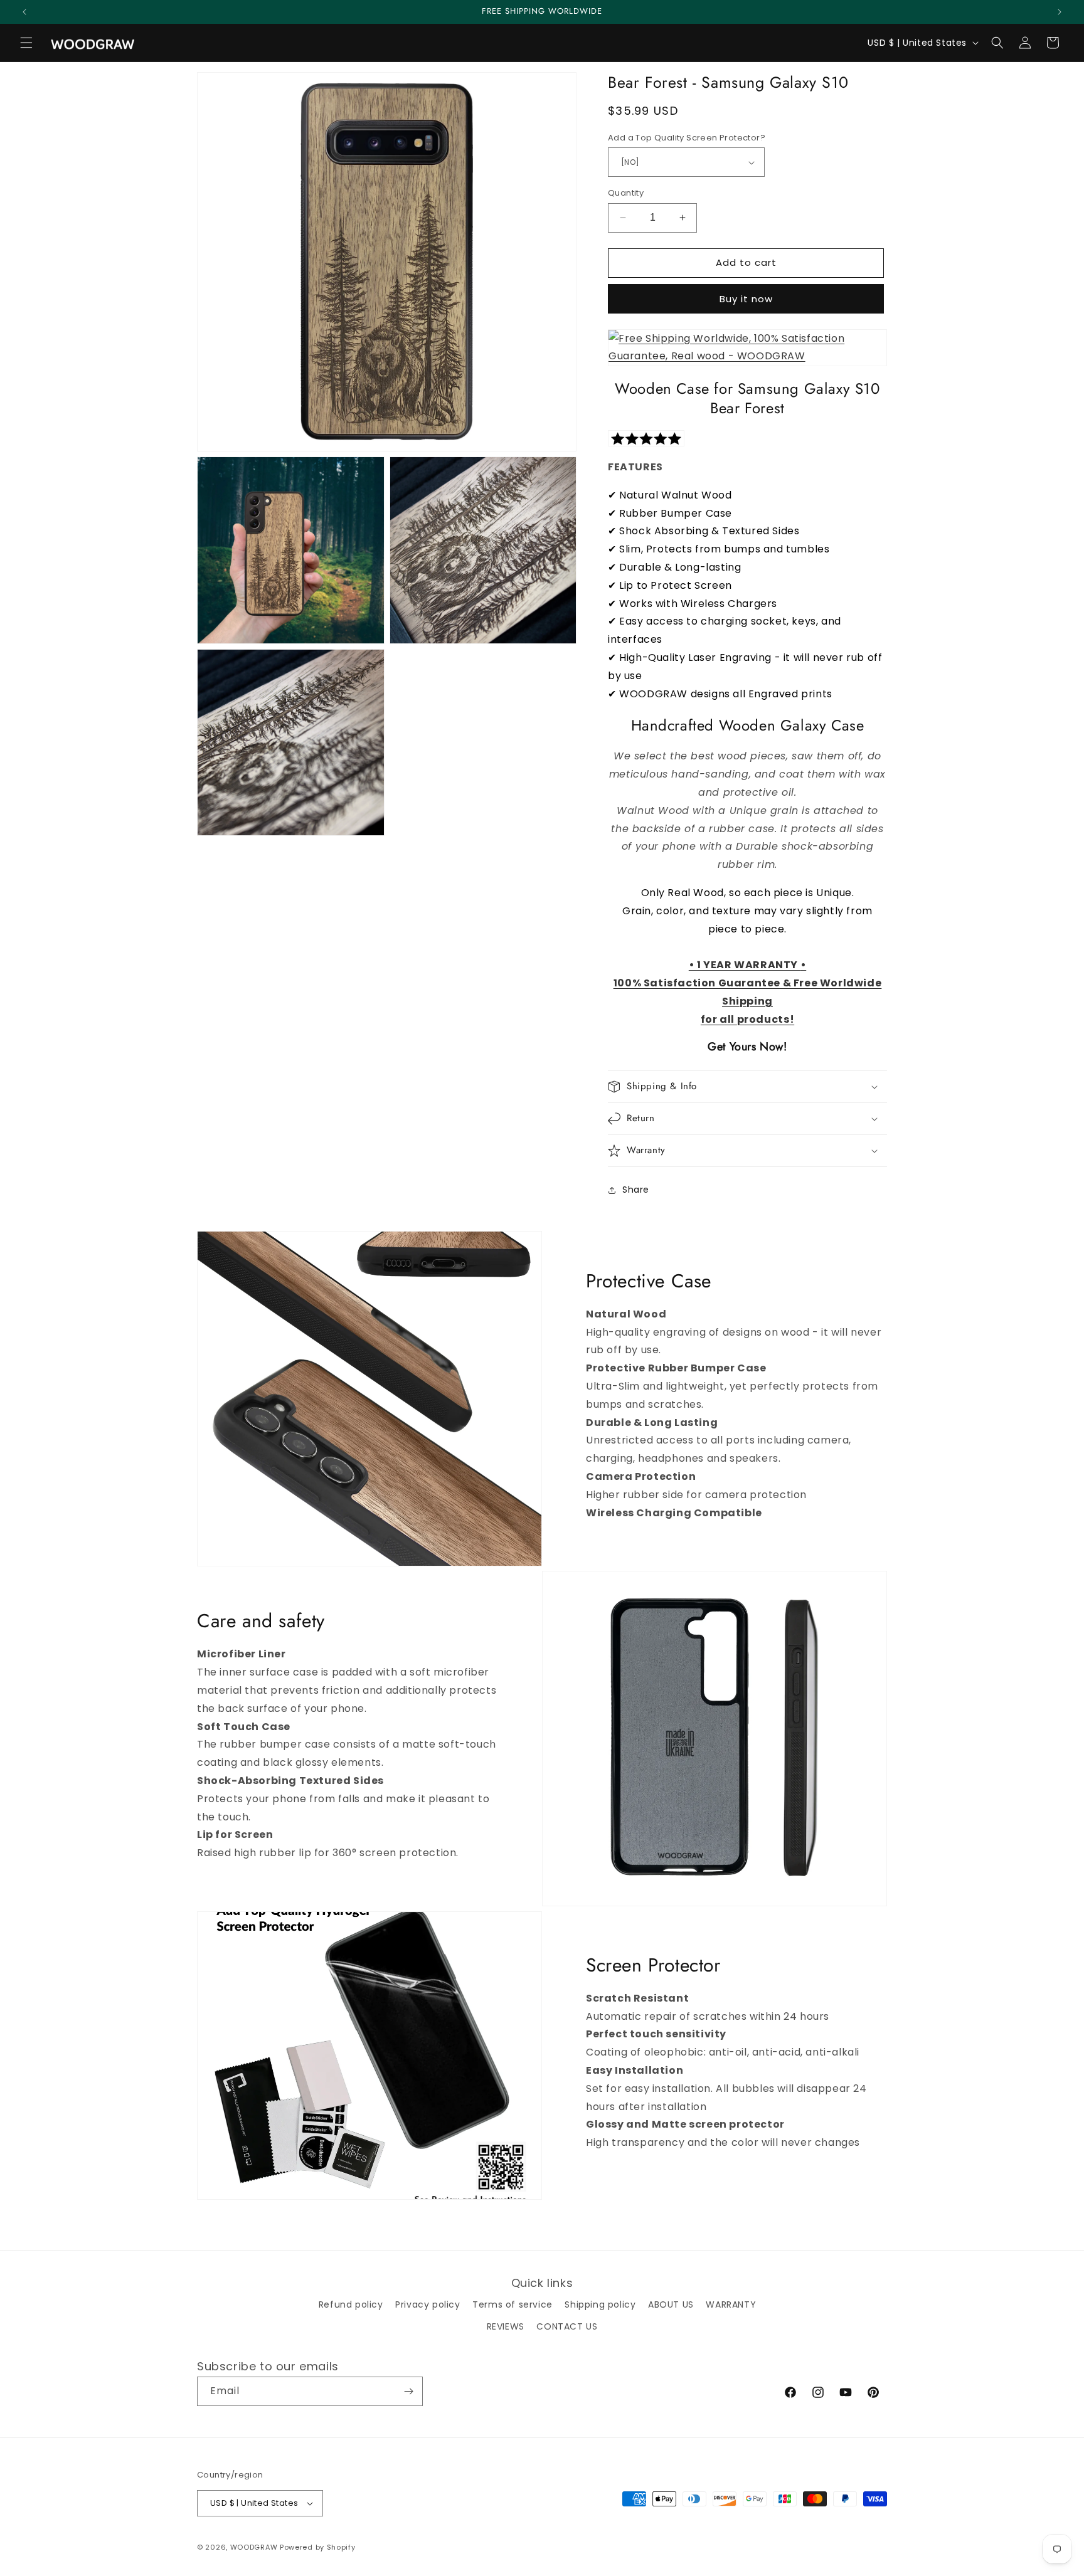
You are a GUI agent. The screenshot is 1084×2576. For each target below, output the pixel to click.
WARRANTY (731, 2304)
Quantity (626, 193)
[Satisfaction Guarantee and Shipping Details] (747, 348)
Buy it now (746, 299)
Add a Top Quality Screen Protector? (687, 138)
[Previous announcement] (24, 12)
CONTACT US (567, 2326)
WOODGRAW (254, 2547)
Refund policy (351, 2304)
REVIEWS (506, 2326)
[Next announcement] (1060, 12)
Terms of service (513, 2304)
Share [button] (636, 1190)
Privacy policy (428, 2304)
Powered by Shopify (318, 2547)
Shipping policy (600, 2304)
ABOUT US (671, 2304)
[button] (26, 43)
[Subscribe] (408, 2391)
